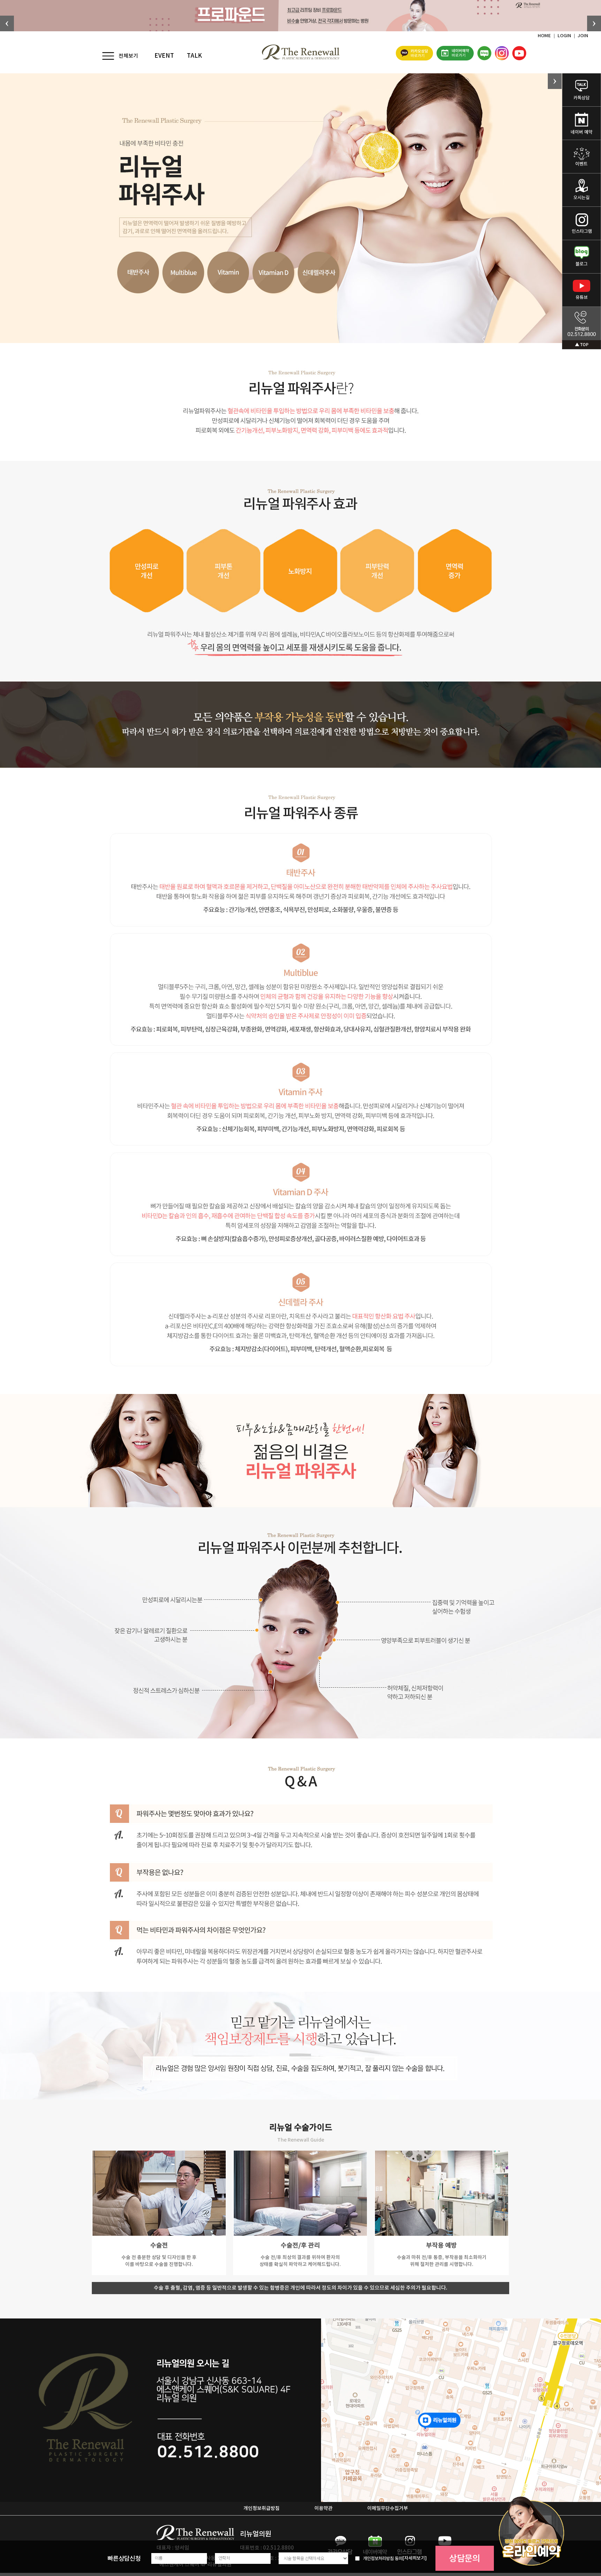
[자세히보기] (415, 2558)
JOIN (583, 36)
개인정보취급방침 (262, 2508)
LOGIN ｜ (568, 36)
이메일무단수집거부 (388, 2508)
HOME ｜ (548, 36)
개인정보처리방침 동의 (383, 2558)
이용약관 (323, 2508)
